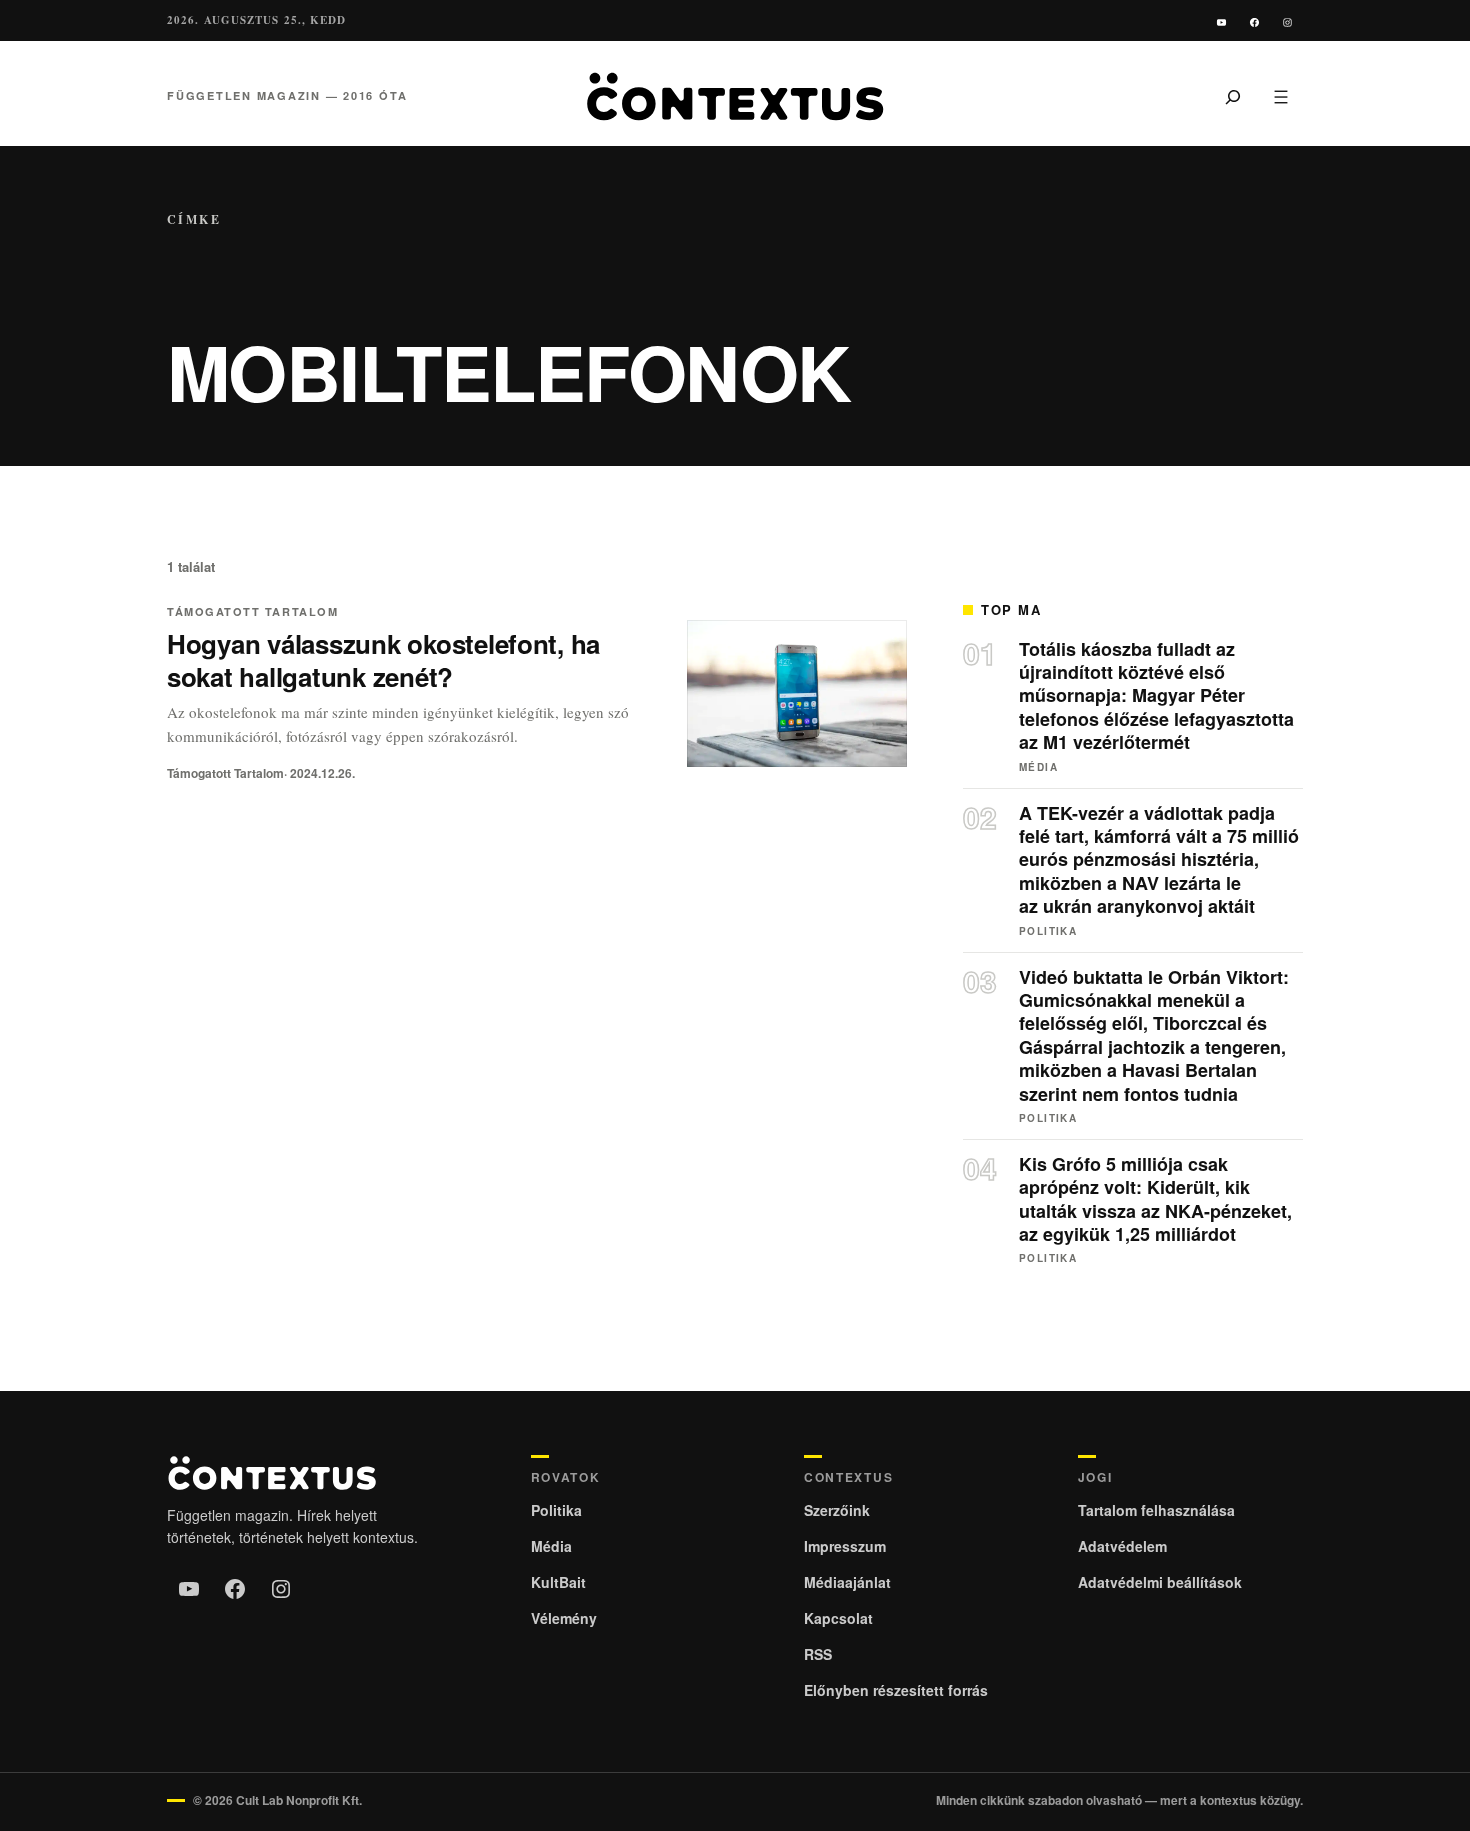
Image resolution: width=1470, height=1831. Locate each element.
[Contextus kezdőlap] (735, 96)
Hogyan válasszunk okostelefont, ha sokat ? (383, 660)
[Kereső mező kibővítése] (1233, 96)
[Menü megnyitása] (1281, 96)
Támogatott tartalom (252, 611)
